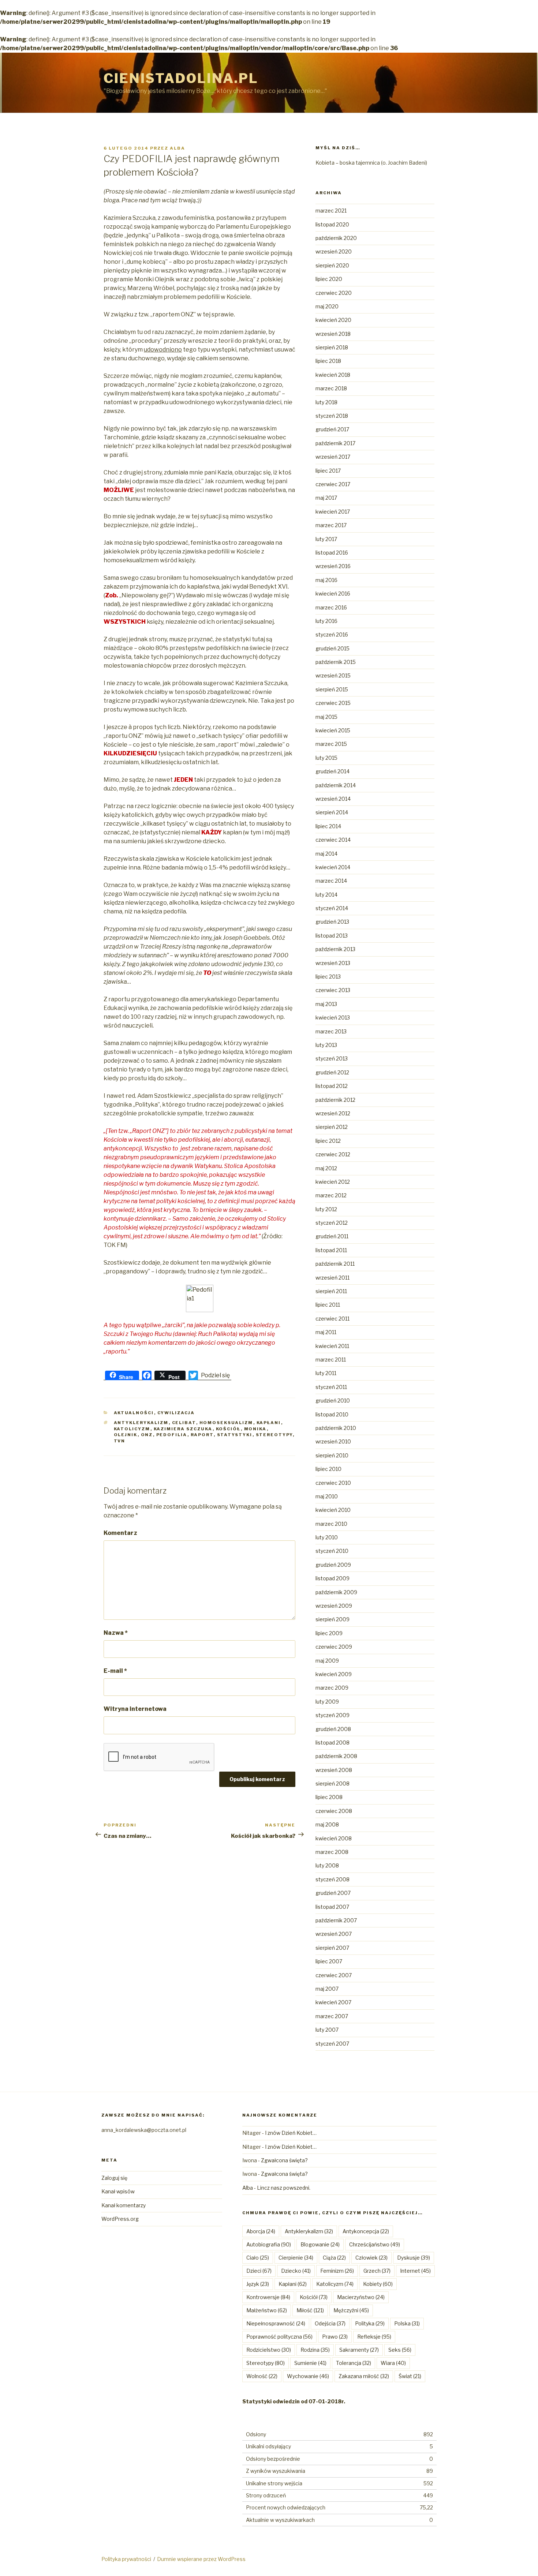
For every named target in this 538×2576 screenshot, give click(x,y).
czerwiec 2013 (333, 990)
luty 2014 (326, 895)
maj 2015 (326, 717)
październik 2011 (335, 1264)
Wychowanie (308, 2376)
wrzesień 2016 (333, 566)
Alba (178, 148)
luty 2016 (326, 621)
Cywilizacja (176, 1413)
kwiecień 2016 (333, 594)
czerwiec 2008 (334, 1811)
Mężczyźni (351, 2310)
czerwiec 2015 (333, 703)
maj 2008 (327, 1824)
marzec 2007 (332, 2016)
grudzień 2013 (332, 922)
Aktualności (134, 1413)
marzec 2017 (331, 525)
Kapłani (269, 1423)
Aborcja (261, 2231)
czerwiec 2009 (334, 1647)
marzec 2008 (332, 1852)
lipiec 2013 (328, 977)
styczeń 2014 (332, 908)
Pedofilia (172, 1435)
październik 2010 (336, 1428)
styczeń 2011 (331, 1387)
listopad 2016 (332, 553)
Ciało (258, 2258)
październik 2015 (336, 662)
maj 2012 (326, 1168)
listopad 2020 (332, 224)
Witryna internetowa (135, 1709)
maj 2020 (327, 306)
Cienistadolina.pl (181, 78)
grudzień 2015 (332, 648)
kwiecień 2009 (334, 1674)
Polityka (370, 2323)
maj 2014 (326, 854)
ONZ (147, 1435)
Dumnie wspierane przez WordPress (201, 2559)
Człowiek (371, 2258)
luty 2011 (326, 1373)
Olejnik (126, 1435)
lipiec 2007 (329, 1961)
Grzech (377, 2271)
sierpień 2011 (331, 1291)
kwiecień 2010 (333, 1510)
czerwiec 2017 (333, 484)
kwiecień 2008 (334, 1838)
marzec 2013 (331, 1031)
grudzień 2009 (333, 1565)
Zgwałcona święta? (284, 2160)
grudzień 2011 (332, 1236)
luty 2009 (327, 1702)
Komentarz (120, 1533)
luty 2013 (326, 1045)
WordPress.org (120, 2219)
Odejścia (330, 2323)
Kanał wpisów (118, 2191)
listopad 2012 (332, 1086)
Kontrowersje (268, 2297)
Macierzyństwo (361, 2297)
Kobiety (378, 2284)
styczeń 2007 (332, 2044)
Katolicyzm (132, 1429)
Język (258, 2284)
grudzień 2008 (333, 1729)
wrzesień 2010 (333, 1441)
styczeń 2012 (332, 1223)
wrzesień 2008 (334, 1770)
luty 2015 (326, 758)
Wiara (393, 2363)
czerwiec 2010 (333, 1483)
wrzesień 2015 (333, 675)
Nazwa (116, 1633)
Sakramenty (359, 2350)
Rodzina (315, 2350)
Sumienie (310, 2363)
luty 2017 (326, 539)
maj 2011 (326, 1332)
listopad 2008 (332, 1743)
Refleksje (374, 2337)
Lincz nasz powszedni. (284, 2188)
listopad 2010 (332, 1414)
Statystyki (235, 1435)
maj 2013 (326, 1004)
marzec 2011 (331, 1360)
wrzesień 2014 (333, 799)
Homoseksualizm (226, 1423)
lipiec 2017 (328, 471)
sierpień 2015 (332, 689)
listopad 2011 (331, 1250)
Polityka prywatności (126, 2559)
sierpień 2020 (332, 265)
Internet (415, 2271)
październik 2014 (336, 785)
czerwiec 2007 (334, 1975)
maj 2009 (327, 1661)
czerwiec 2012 (333, 1154)
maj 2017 (326, 498)
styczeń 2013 (332, 1058)
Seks (400, 2350)
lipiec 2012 (328, 1141)
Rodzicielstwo (269, 2350)
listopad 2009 (332, 1578)
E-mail (115, 1671)
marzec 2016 (331, 607)
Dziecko (296, 2271)
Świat (410, 2376)
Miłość (310, 2310)
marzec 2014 (331, 881)
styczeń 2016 (332, 634)
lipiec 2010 (328, 1469)
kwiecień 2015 (333, 730)
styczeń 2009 (332, 1715)
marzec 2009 (332, 1688)
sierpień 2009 (332, 1619)
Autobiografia (269, 2244)
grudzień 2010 (333, 1400)
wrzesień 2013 (333, 963)
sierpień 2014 (332, 812)
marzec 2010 (331, 1524)
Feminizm (337, 2271)
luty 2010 (327, 1537)
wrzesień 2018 (333, 334)
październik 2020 (336, 238)
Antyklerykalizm (141, 1423)
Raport (202, 1435)
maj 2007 (327, 1989)
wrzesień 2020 (334, 251)
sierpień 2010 (332, 1455)
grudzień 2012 (332, 1072)
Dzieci (259, 2271)
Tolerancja (354, 2363)
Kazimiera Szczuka (183, 1429)
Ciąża (334, 2258)
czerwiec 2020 (334, 293)
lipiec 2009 (329, 1633)
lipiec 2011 (328, 1305)
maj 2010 (327, 1496)
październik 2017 (335, 443)
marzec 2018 (331, 388)
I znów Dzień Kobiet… (291, 2133)
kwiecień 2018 (333, 375)
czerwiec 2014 (333, 840)
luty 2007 (327, 2030)
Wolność (262, 2376)
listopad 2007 (332, 1907)
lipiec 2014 (328, 826)
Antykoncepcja (366, 2231)
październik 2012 (335, 1100)
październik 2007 (336, 1920)
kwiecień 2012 (333, 1182)
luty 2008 (327, 1865)
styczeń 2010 (332, 1551)
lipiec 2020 (329, 279)
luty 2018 (326, 402)
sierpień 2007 (332, 1948)
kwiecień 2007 (333, 2002)
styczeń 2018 (332, 416)
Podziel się (215, 1375)
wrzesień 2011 (332, 1278)
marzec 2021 (331, 211)
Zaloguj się (114, 2178)
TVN (120, 1441)
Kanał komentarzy (124, 2205)
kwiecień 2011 (332, 1346)
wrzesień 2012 (333, 1113)
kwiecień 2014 (333, 867)
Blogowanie (320, 2244)
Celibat (184, 1423)
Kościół (228, 1429)
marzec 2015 (331, 744)
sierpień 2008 (332, 1783)
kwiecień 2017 (333, 512)
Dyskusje (414, 2258)
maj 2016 (326, 580)
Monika (255, 1429)
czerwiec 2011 (332, 1319)
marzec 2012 (331, 1195)
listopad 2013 (332, 936)
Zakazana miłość (364, 2376)
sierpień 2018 (332, 347)
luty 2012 (326, 1209)
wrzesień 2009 (334, 1606)
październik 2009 (336, 1592)
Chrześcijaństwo (375, 2244)
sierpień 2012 (332, 1127)
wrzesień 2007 (334, 1934)
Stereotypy (274, 1435)
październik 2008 (336, 1756)
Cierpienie (296, 2258)
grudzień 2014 (332, 771)
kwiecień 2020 (333, 320)
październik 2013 (335, 949)
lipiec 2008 (329, 1797)
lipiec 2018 (328, 361)
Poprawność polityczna (279, 2337)
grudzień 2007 (333, 1893)
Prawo (335, 2337)
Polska (407, 2323)
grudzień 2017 (332, 429)
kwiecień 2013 (333, 1017)
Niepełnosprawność (276, 2323)
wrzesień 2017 (333, 457)
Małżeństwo (267, 2310)
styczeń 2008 (332, 1879)
